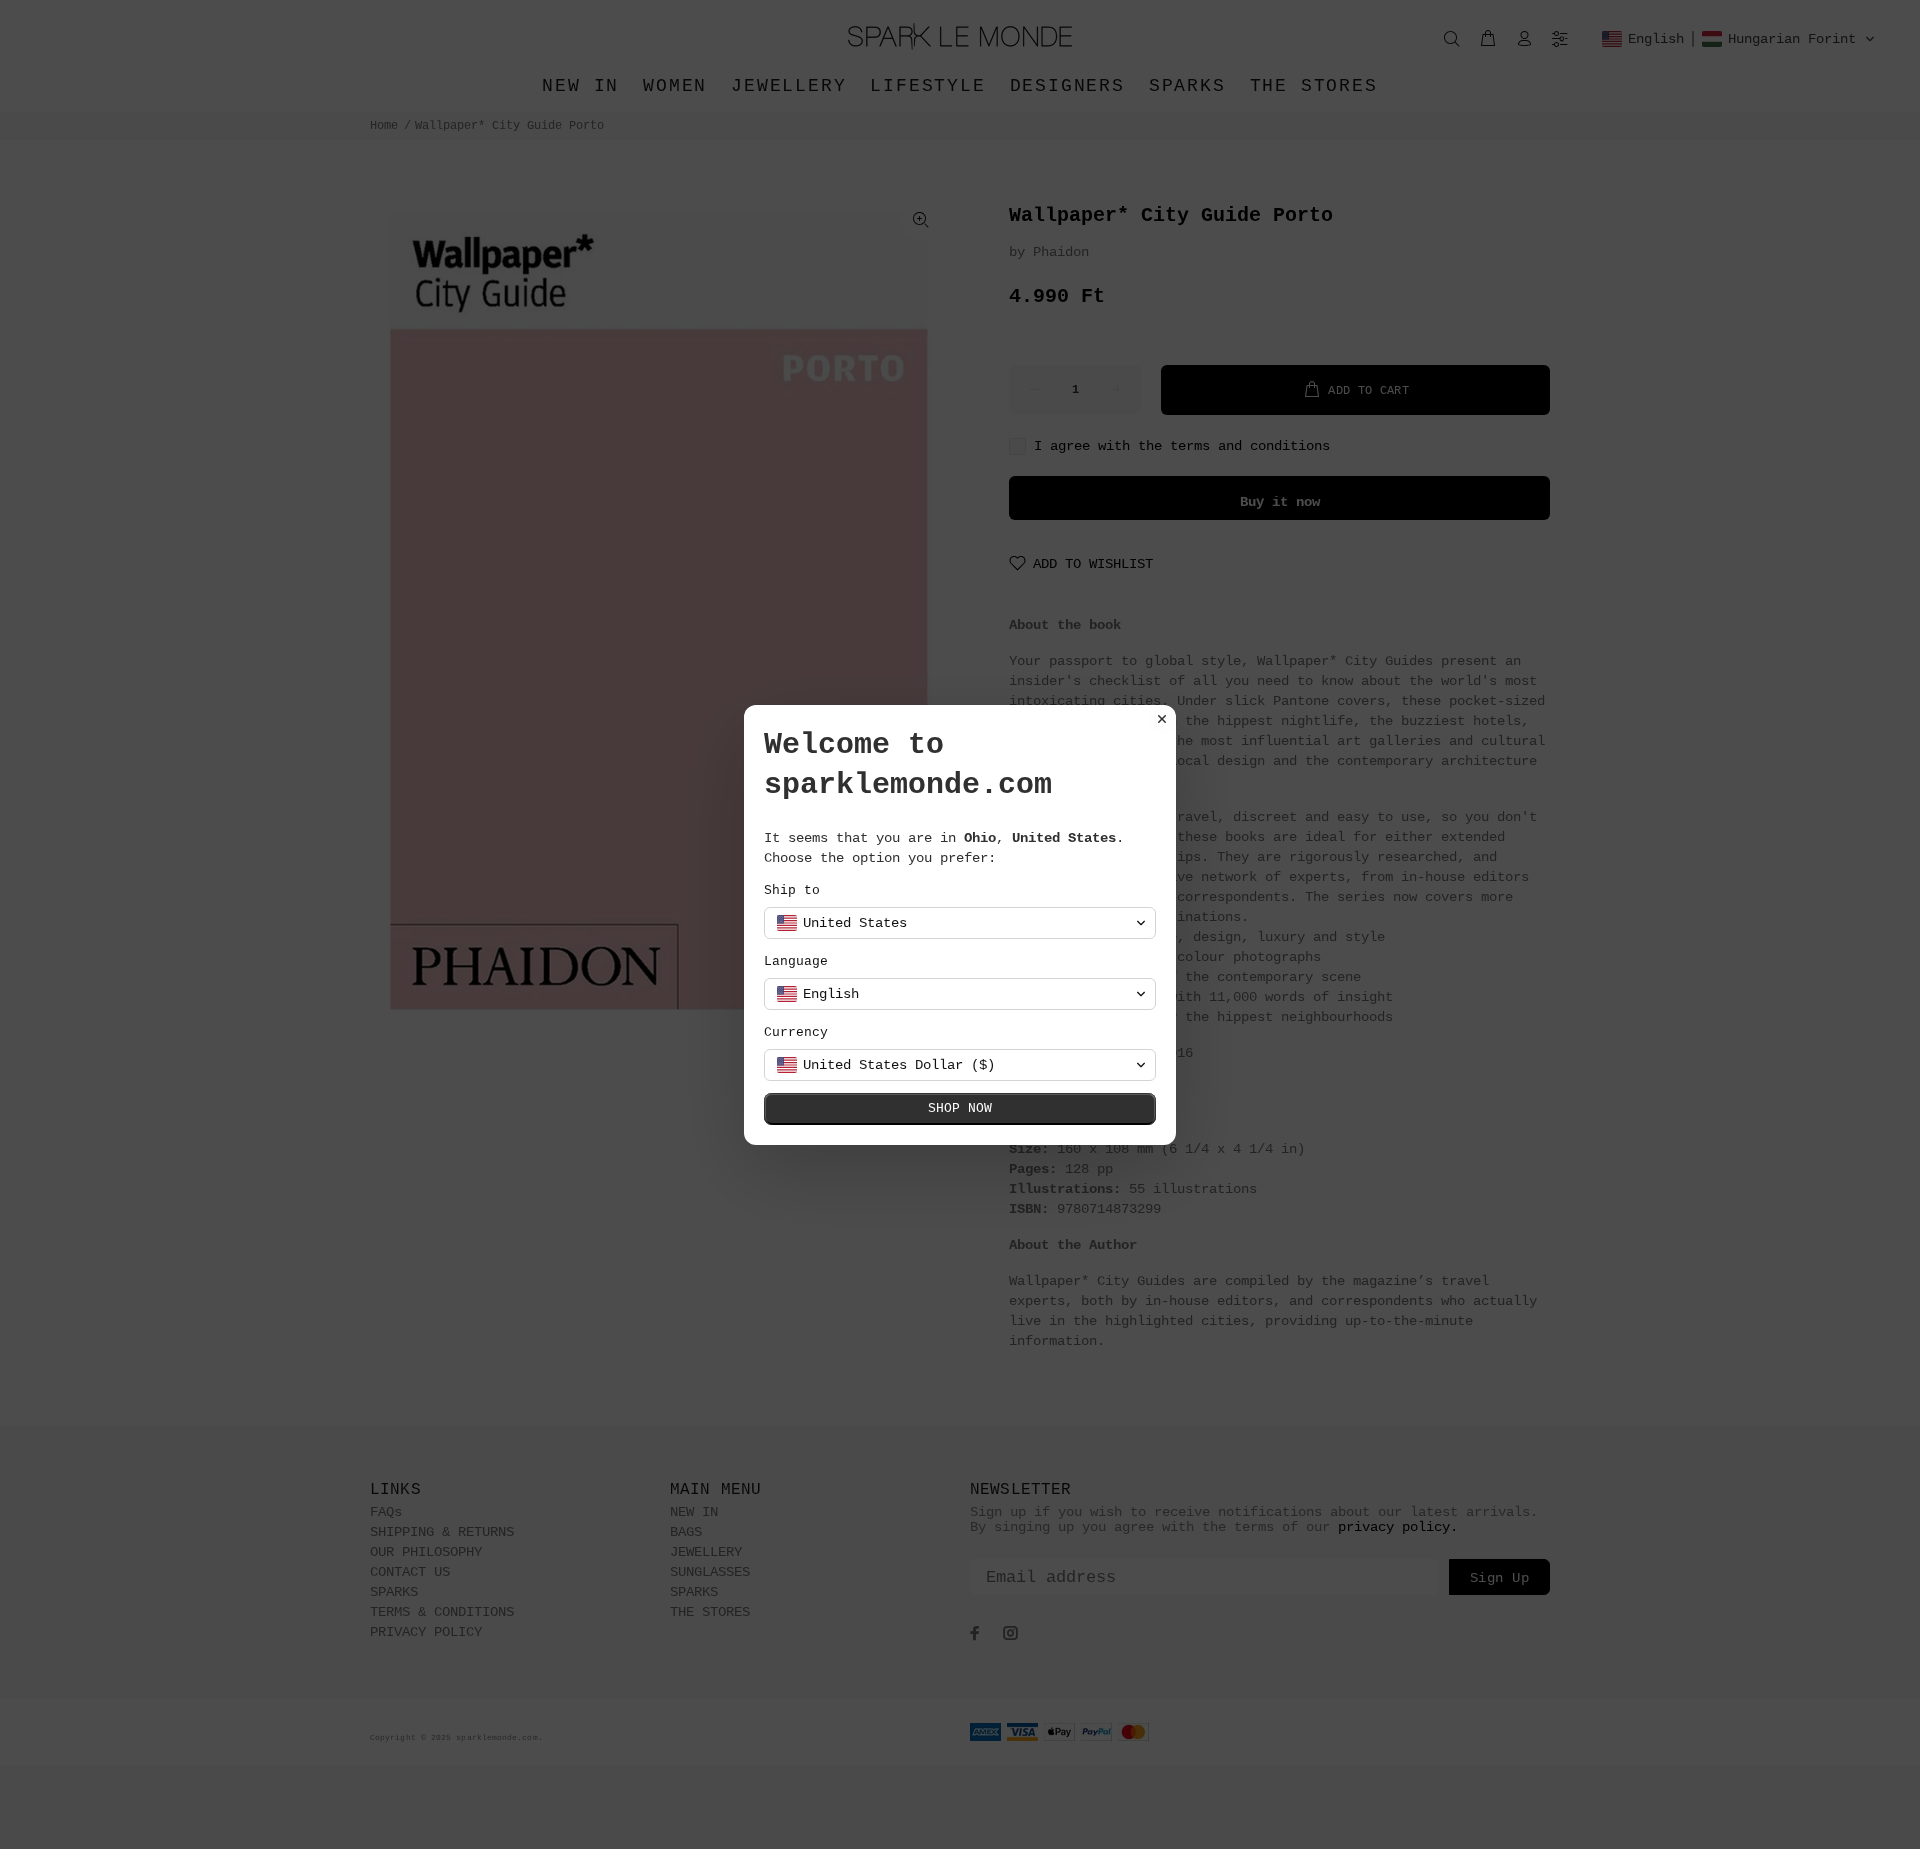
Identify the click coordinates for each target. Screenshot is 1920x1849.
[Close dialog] (1162, 719)
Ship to (792, 890)
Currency (796, 1032)
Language (796, 961)
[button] (960, 923)
